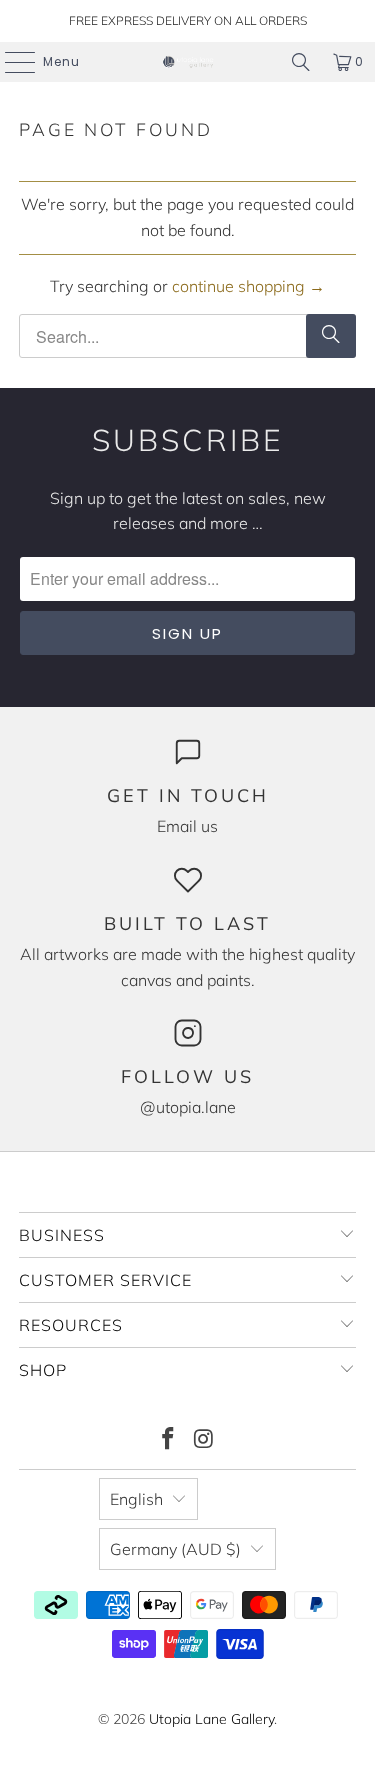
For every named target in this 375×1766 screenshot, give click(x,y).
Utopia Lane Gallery (211, 1719)
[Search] (301, 62)
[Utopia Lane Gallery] (188, 62)
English (136, 1499)
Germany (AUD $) (175, 1549)
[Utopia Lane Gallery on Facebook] (169, 1440)
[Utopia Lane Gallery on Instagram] (205, 1440)
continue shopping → (248, 286)
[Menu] (10, 62)
